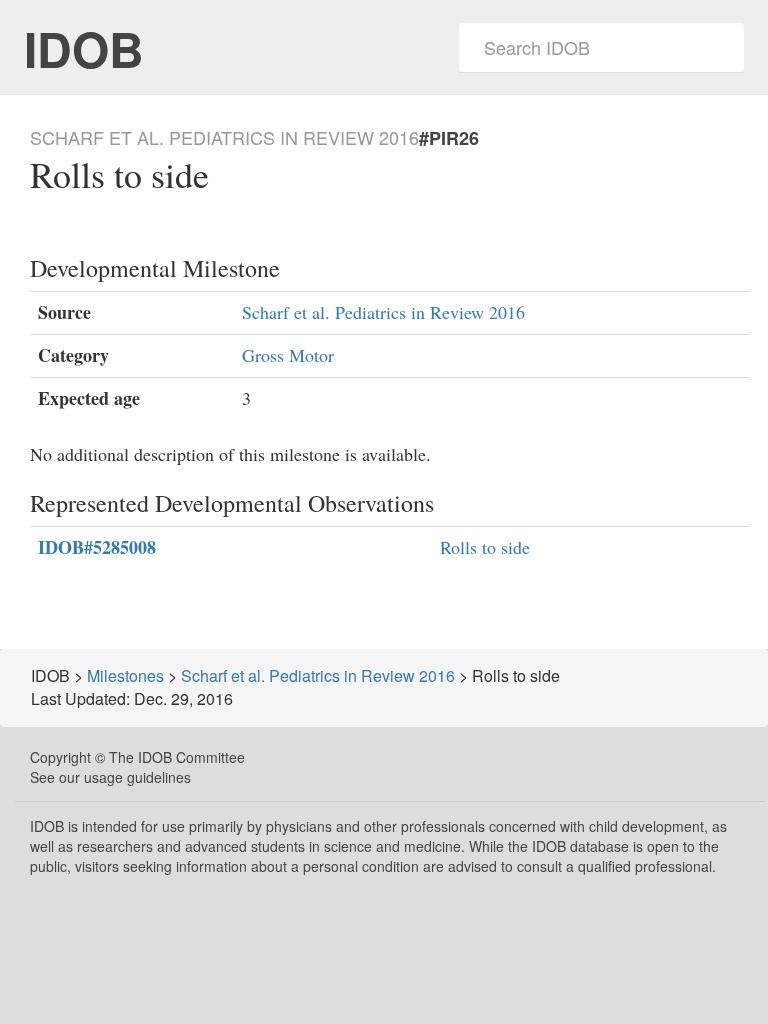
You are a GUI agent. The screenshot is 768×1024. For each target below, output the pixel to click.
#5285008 (97, 547)
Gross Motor (288, 355)
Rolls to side (485, 547)
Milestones (125, 675)
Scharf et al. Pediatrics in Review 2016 (383, 312)
